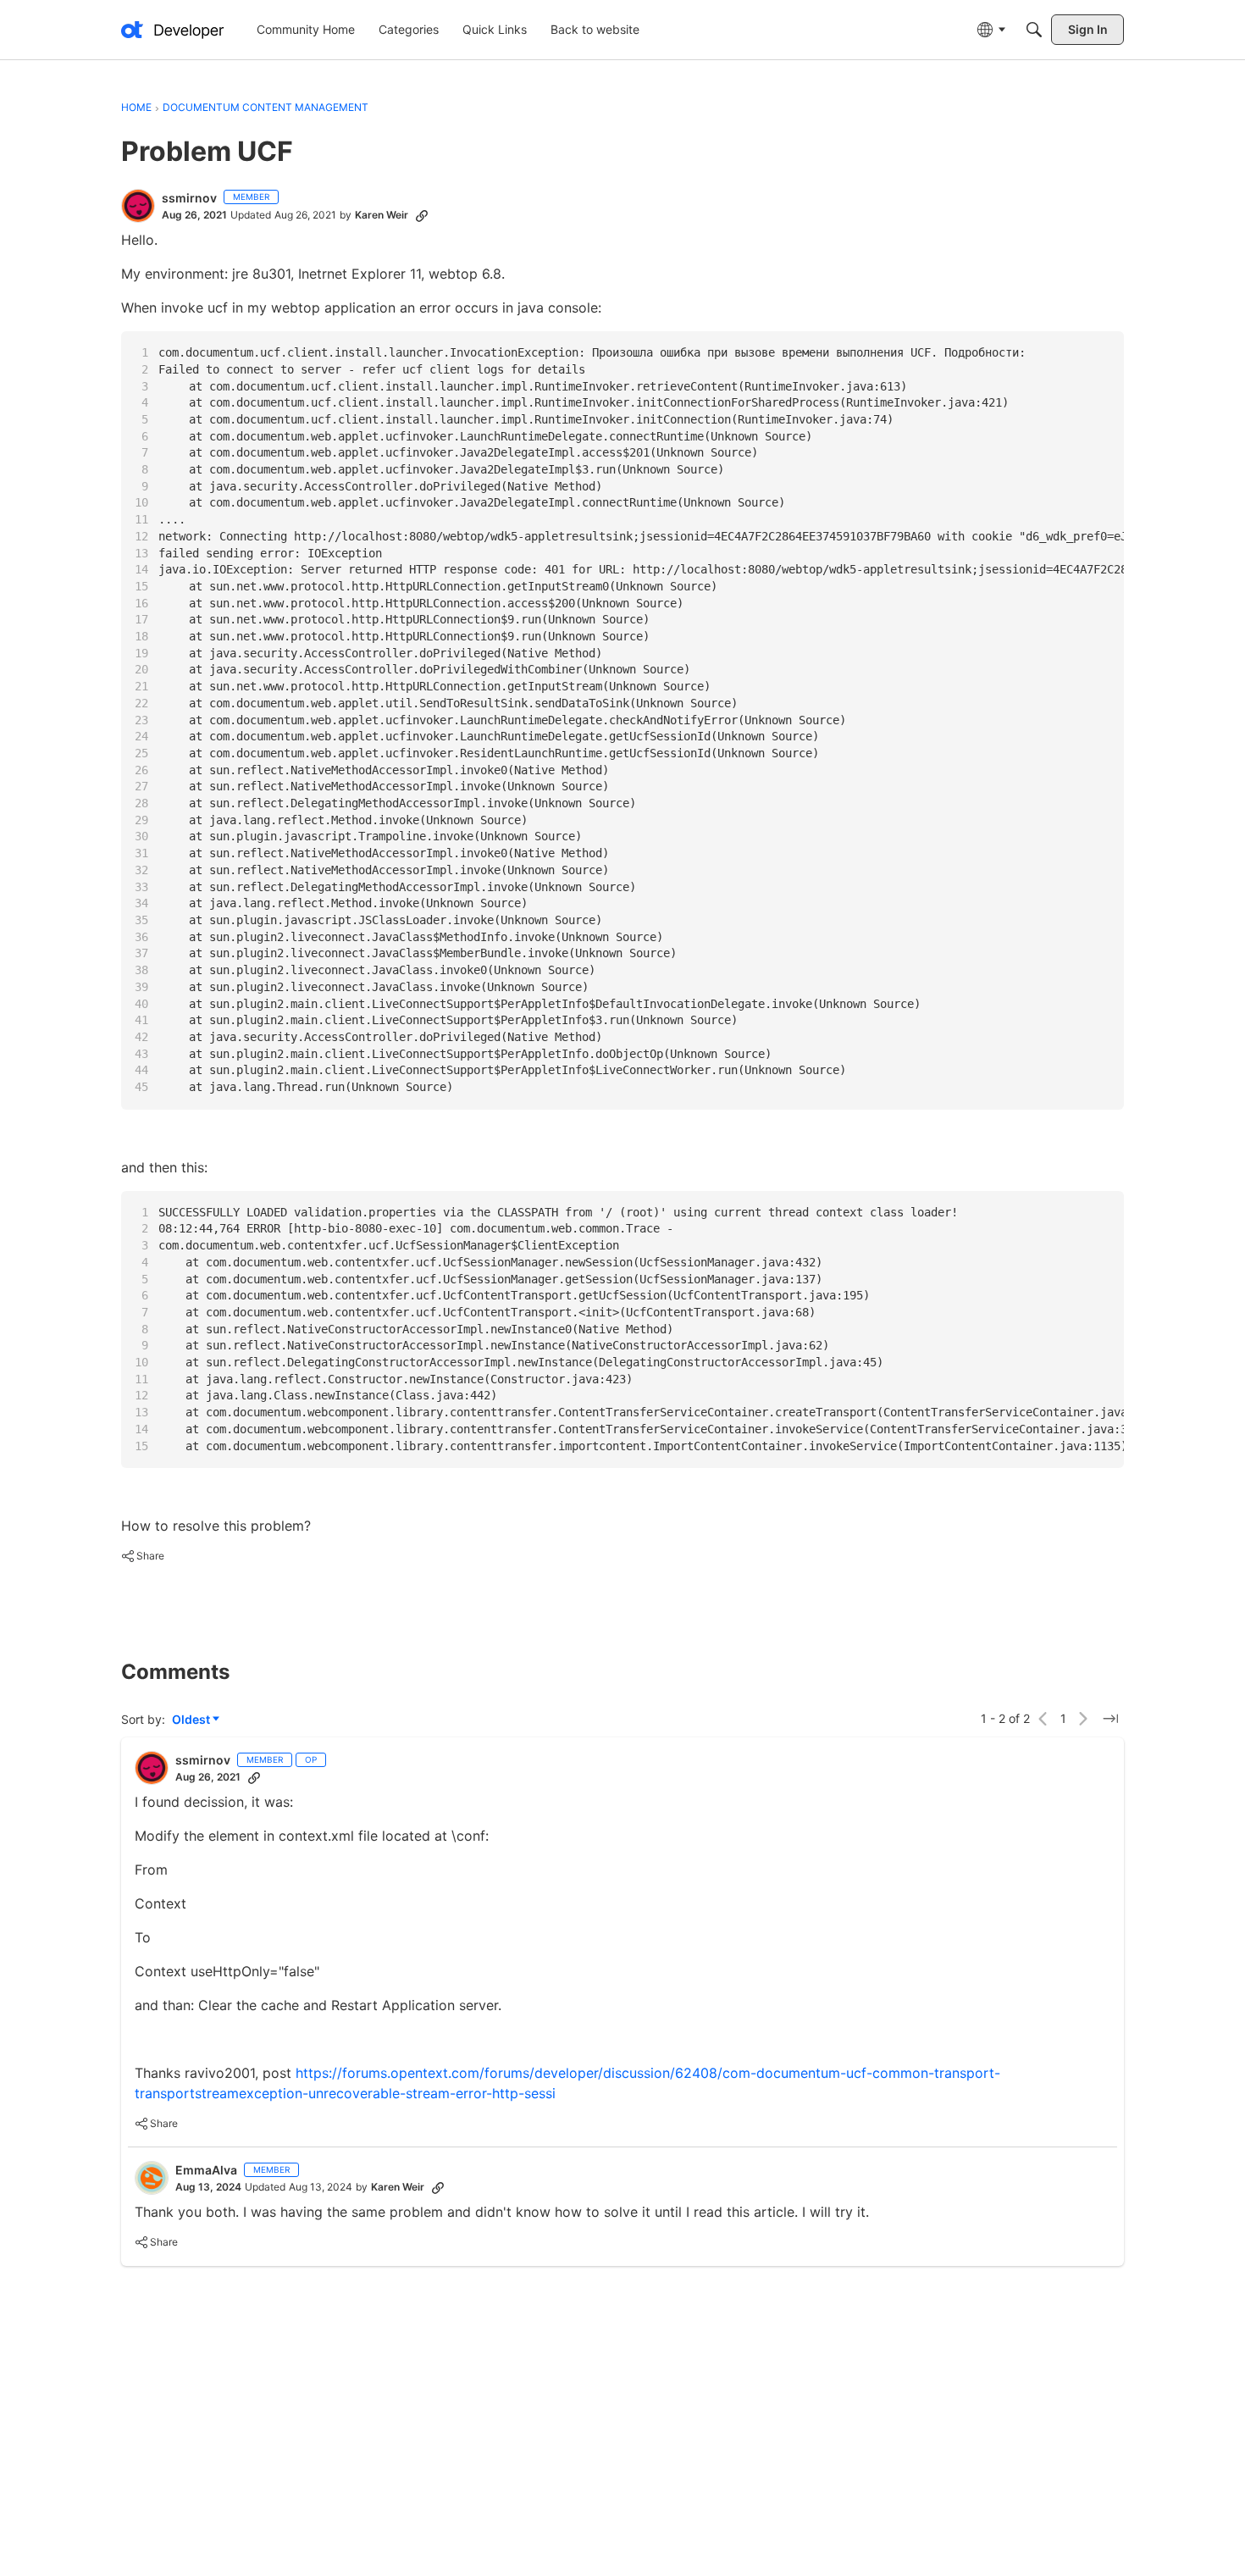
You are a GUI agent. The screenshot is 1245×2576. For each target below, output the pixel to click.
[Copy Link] (422, 215)
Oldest (192, 1720)
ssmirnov (189, 198)
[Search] (1034, 30)
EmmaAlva (206, 2170)
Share (143, 1558)
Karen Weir (382, 215)
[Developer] (173, 30)
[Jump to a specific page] (1110, 1719)
